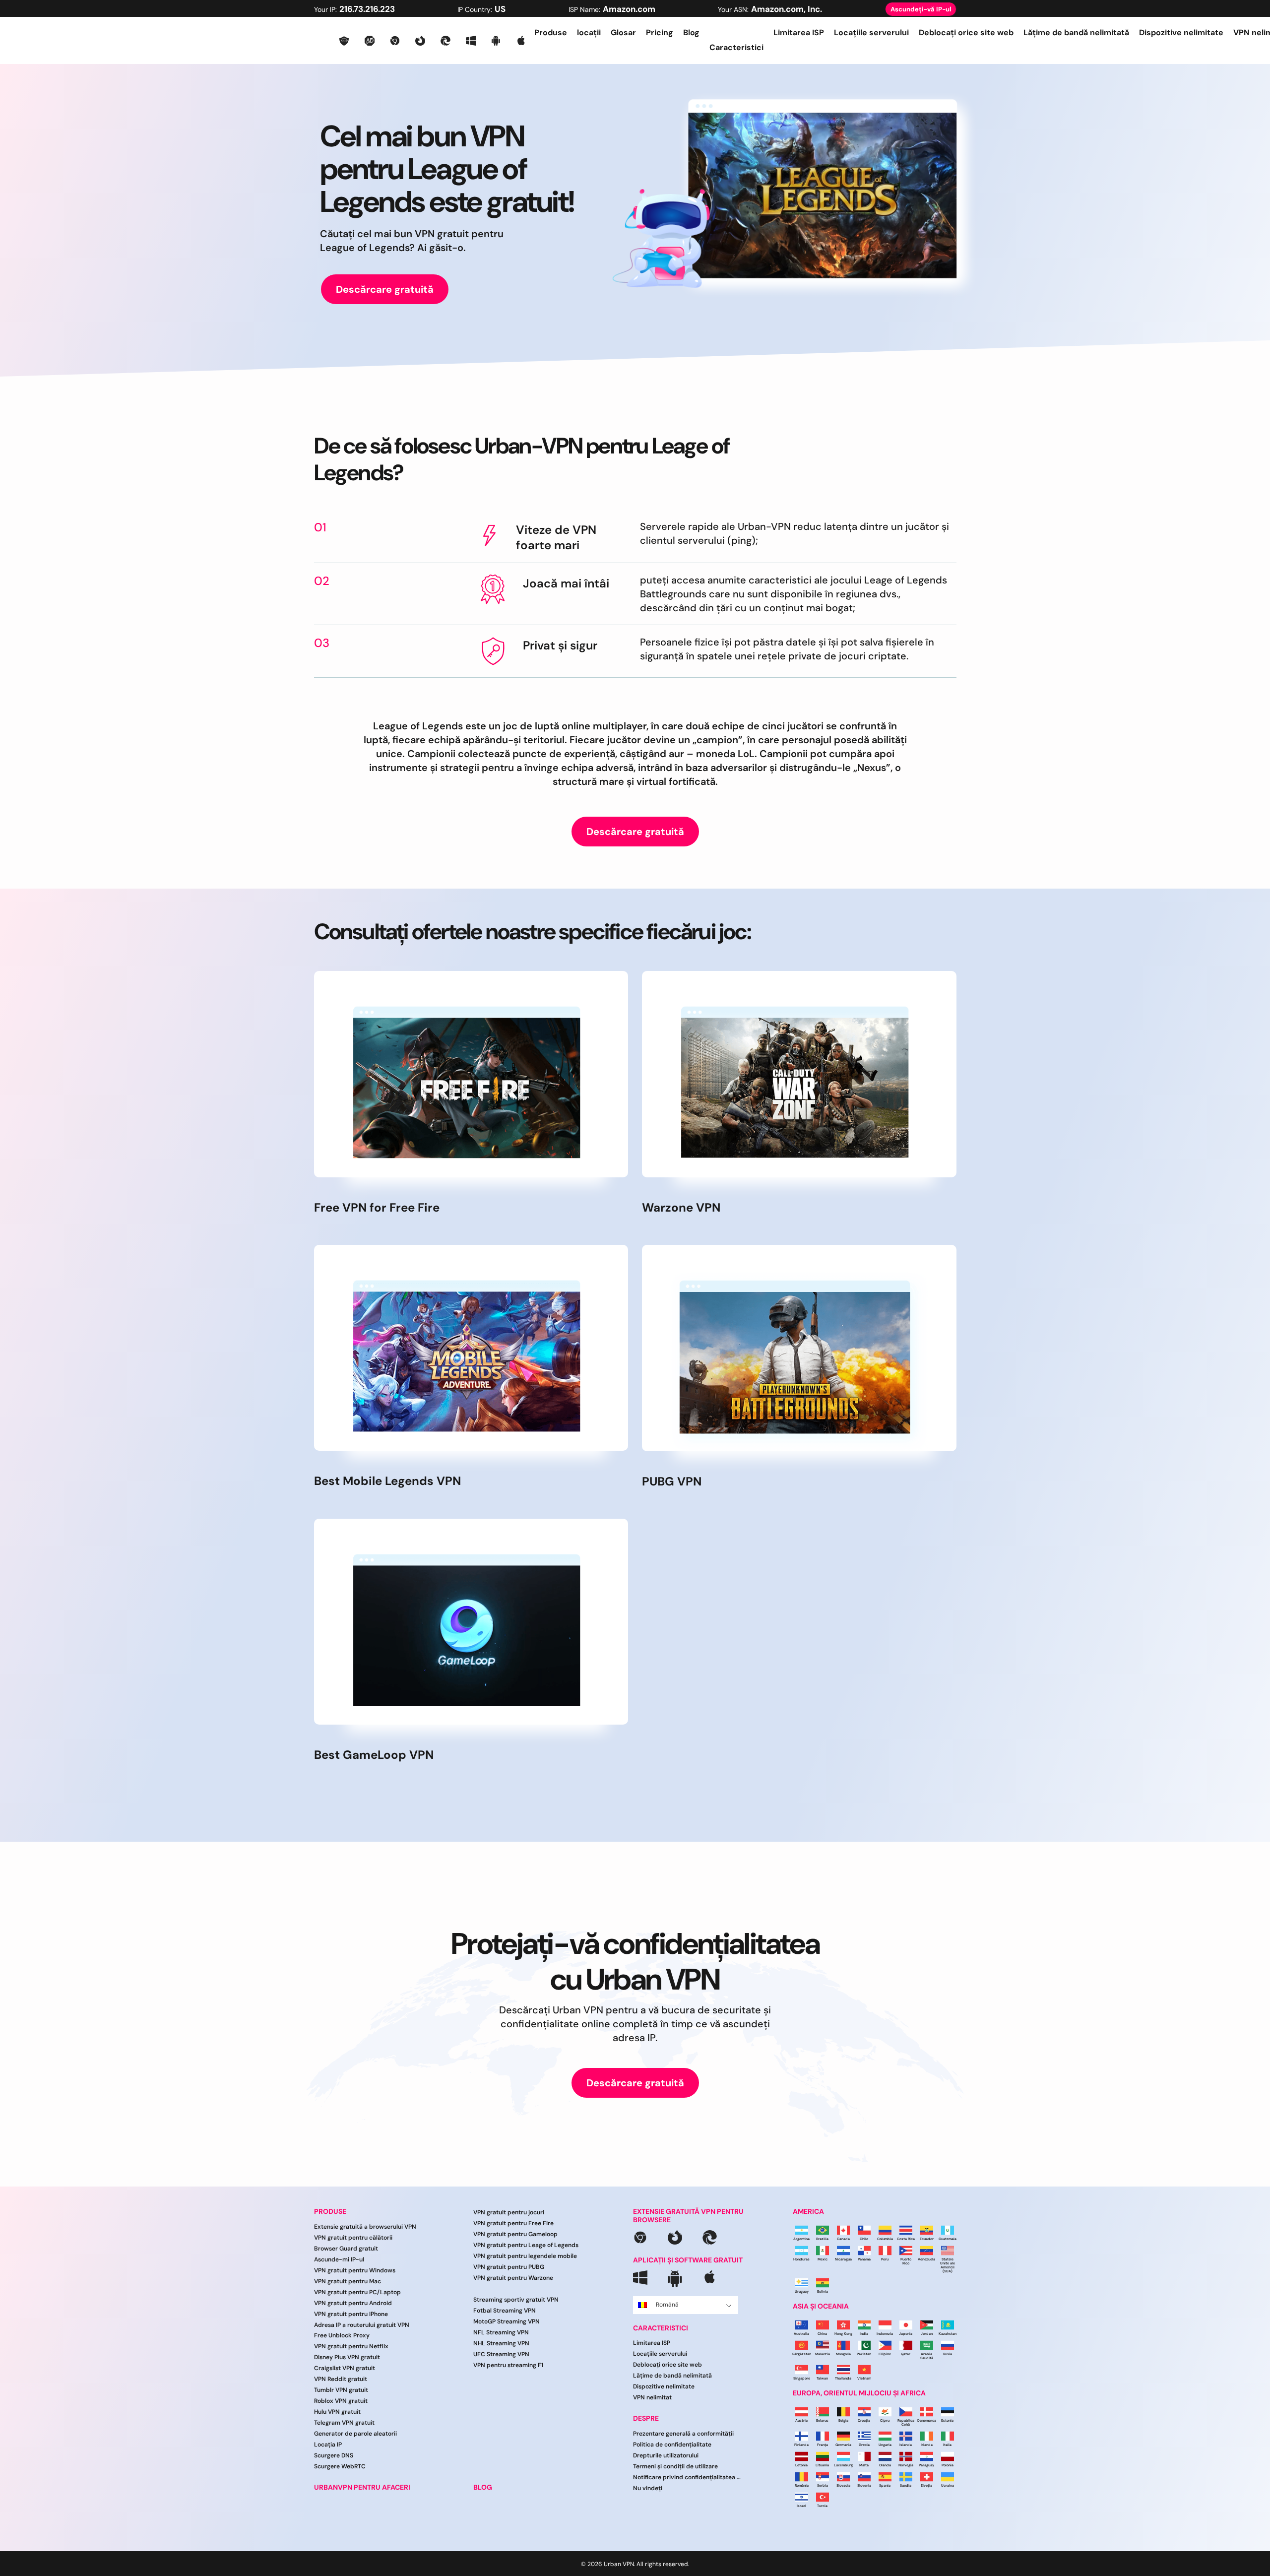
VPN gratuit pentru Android (353, 2303)
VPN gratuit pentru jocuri (509, 2212)
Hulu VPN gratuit (337, 2412)
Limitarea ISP (799, 32)
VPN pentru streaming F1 (508, 2365)
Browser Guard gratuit (346, 2249)
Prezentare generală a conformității (683, 2434)
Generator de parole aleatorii (355, 2434)
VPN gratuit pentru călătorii (353, 2238)
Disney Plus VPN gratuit (347, 2357)
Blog (691, 32)
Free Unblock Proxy (342, 2335)
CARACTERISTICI (661, 2328)
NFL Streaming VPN (501, 2332)
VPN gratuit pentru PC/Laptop (357, 2292)
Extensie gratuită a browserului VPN (365, 2227)
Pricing (660, 32)
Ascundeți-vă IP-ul (921, 9)
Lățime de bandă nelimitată (1076, 32)
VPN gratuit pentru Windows (355, 2270)
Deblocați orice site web (966, 32)
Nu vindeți (648, 2488)
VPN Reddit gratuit (341, 2379)
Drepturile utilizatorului (666, 2455)
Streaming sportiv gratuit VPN (516, 2300)
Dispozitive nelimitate (1181, 32)
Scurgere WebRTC (340, 2466)
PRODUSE (330, 2212)
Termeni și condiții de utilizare (675, 2466)
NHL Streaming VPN (501, 2343)
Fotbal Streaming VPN (505, 2311)
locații (589, 32)
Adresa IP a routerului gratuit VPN (362, 2325)
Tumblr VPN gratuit (341, 2390)
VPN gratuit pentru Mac (348, 2281)
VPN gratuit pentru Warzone (513, 2278)
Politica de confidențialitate (672, 2445)
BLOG (483, 2487)
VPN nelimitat (652, 2397)
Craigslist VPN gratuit (345, 2368)
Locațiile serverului (871, 32)
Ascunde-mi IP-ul (339, 2259)
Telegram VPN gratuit (344, 2423)
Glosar (623, 32)
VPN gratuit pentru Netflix (351, 2346)
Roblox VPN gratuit (341, 2401)
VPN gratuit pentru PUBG (509, 2267)
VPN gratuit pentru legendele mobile (525, 2256)
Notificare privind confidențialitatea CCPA (687, 2477)
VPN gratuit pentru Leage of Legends (526, 2245)
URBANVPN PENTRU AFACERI (362, 2487)
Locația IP (328, 2445)
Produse (551, 32)
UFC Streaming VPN (501, 2354)
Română (667, 2305)
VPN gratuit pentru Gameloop (515, 2234)
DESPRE (646, 2418)
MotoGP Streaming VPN (507, 2321)
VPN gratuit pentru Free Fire (513, 2223)
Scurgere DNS (334, 2455)
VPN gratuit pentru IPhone (351, 2314)
